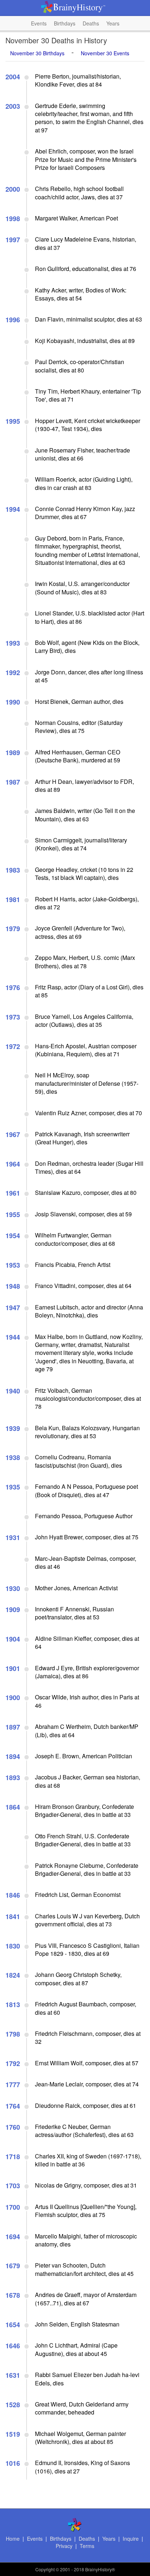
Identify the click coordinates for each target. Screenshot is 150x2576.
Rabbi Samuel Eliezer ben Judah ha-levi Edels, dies (87, 2379)
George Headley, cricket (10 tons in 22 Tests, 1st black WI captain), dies (84, 874)
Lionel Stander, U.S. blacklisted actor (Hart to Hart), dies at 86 (90, 617)
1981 (13, 900)
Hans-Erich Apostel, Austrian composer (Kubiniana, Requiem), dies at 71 (86, 1050)
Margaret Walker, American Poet (76, 218)
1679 (13, 2266)
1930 (13, 1588)
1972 (13, 1046)
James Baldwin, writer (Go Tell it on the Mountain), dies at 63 (85, 815)
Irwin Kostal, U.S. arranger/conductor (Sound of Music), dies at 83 (82, 588)
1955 (13, 1215)
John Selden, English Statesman (77, 2324)
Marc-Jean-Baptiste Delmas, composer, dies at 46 (86, 1562)
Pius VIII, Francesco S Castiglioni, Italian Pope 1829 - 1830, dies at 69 (87, 1949)
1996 (13, 320)
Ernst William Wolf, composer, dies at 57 (87, 2063)
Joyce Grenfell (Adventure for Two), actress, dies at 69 (80, 932)
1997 (13, 240)
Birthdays (65, 23)
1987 (13, 782)
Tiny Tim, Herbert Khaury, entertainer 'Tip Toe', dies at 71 (88, 395)
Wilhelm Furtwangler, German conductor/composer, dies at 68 (75, 1239)
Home (13, 2539)
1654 (13, 2325)
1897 (13, 1727)
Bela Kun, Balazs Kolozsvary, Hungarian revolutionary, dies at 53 (87, 1432)
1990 (13, 702)
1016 (13, 2463)
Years (113, 23)
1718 (13, 2157)
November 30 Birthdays (37, 53)
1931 (13, 1538)
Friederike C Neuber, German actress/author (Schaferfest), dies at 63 (84, 2131)
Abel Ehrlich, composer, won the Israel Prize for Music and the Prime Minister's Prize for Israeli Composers (86, 159)
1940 (13, 1391)
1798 (13, 2034)
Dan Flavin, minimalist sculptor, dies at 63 (88, 319)
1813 (13, 2005)
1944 (13, 1337)
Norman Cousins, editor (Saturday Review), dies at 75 (79, 727)
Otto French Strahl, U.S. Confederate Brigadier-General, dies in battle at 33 (83, 1840)
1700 (13, 2207)
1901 (13, 1668)
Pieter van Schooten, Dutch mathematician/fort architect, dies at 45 (84, 2269)
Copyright (45, 2569)
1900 (13, 1698)
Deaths (91, 23)
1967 (13, 1135)
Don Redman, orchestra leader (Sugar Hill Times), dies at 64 (89, 1167)
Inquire (131, 2539)
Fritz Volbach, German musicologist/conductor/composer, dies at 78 (88, 1399)
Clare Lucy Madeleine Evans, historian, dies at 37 (86, 243)
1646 (13, 2346)
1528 (13, 2405)
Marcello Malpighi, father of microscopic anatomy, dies (86, 2240)
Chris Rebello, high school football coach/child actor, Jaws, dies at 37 (79, 193)
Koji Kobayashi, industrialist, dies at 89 (85, 341)
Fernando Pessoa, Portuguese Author (84, 1516)
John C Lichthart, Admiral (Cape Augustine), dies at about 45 (76, 2349)
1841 (13, 1917)
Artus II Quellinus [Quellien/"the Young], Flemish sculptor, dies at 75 (86, 2211)
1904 (13, 1639)
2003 (13, 106)
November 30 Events (105, 53)
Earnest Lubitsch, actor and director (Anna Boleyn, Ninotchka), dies (89, 1311)
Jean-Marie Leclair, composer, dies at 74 (87, 2084)
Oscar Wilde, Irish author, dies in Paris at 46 (87, 1701)
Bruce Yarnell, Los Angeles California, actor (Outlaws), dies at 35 (84, 1020)
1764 (13, 2106)
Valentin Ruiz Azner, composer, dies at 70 (88, 1113)
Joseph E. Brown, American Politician (84, 1756)
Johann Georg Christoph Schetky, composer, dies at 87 (78, 1979)
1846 (13, 1895)
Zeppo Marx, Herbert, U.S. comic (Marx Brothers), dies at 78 (85, 962)
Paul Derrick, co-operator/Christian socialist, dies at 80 (80, 366)
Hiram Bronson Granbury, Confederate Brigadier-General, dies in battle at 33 (84, 1811)
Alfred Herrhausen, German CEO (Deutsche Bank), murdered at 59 (78, 756)
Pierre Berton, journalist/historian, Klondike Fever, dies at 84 (78, 80)
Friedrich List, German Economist (78, 1895)
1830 (13, 1946)
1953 (13, 1265)
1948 (13, 1286)
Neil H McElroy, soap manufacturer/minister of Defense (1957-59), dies (87, 1083)
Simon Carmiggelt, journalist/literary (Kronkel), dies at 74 (81, 844)
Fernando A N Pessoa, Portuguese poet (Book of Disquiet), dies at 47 (86, 1490)
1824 (13, 1975)
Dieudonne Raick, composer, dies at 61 (86, 2106)
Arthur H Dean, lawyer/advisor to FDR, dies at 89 (84, 785)
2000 (13, 189)
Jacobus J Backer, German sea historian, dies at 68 (88, 1781)
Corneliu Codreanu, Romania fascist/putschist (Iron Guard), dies (78, 1461)
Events (39, 23)
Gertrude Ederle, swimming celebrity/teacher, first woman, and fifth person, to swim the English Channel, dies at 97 (89, 118)
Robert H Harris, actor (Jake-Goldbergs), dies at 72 (87, 903)
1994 (13, 509)
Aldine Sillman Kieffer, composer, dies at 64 (87, 1642)
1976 (13, 988)
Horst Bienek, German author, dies (79, 701)
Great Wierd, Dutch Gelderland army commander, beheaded (82, 2408)
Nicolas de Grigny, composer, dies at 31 (86, 2185)
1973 (13, 1017)
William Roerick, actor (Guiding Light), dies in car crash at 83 (84, 483)
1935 (13, 1487)
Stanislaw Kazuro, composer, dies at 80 (86, 1193)
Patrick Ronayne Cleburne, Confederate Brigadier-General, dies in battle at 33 (87, 1869)
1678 (13, 2295)
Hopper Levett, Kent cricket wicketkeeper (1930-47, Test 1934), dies (88, 425)
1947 (13, 1308)
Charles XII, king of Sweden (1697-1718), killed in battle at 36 (88, 2160)
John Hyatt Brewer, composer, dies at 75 (87, 1537)
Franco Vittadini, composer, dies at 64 (83, 1286)
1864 (13, 1807)
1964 (13, 1164)
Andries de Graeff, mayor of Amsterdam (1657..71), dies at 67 (86, 2299)
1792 (13, 2063)
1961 (13, 1193)
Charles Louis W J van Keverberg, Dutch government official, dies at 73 (87, 1920)
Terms (87, 2546)
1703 (13, 2186)
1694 (13, 2237)
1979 (13, 929)
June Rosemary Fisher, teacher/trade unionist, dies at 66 (82, 454)
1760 (13, 2127)
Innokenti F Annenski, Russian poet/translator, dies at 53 (74, 1613)
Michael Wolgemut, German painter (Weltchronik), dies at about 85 (80, 2438)
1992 (13, 673)
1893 (13, 1778)
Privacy (64, 2546)
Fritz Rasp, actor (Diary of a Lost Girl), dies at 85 (89, 991)
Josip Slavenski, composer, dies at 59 (83, 1214)
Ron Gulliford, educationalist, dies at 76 (86, 269)
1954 (13, 1236)
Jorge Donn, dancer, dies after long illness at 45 (89, 676)
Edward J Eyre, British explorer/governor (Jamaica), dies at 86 (87, 1672)
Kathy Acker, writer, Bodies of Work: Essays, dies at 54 (81, 294)
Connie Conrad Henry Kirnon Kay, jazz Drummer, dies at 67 (85, 513)
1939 (13, 1428)
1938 (13, 1458)
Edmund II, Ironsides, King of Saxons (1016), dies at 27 (82, 2467)
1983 (13, 870)
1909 (13, 1610)
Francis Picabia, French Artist (73, 1265)
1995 (13, 421)
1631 (13, 2375)
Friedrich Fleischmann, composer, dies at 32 (88, 2037)
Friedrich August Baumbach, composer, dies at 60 (86, 2008)
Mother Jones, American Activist (76, 1588)
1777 (13, 2085)
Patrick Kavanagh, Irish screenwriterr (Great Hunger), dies (82, 1138)
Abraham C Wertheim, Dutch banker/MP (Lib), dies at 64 (87, 1730)
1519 (13, 2434)
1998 (13, 219)
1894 (13, 1756)
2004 (13, 77)
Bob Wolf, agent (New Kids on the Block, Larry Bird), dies (87, 647)
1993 (13, 643)
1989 (13, 753)
